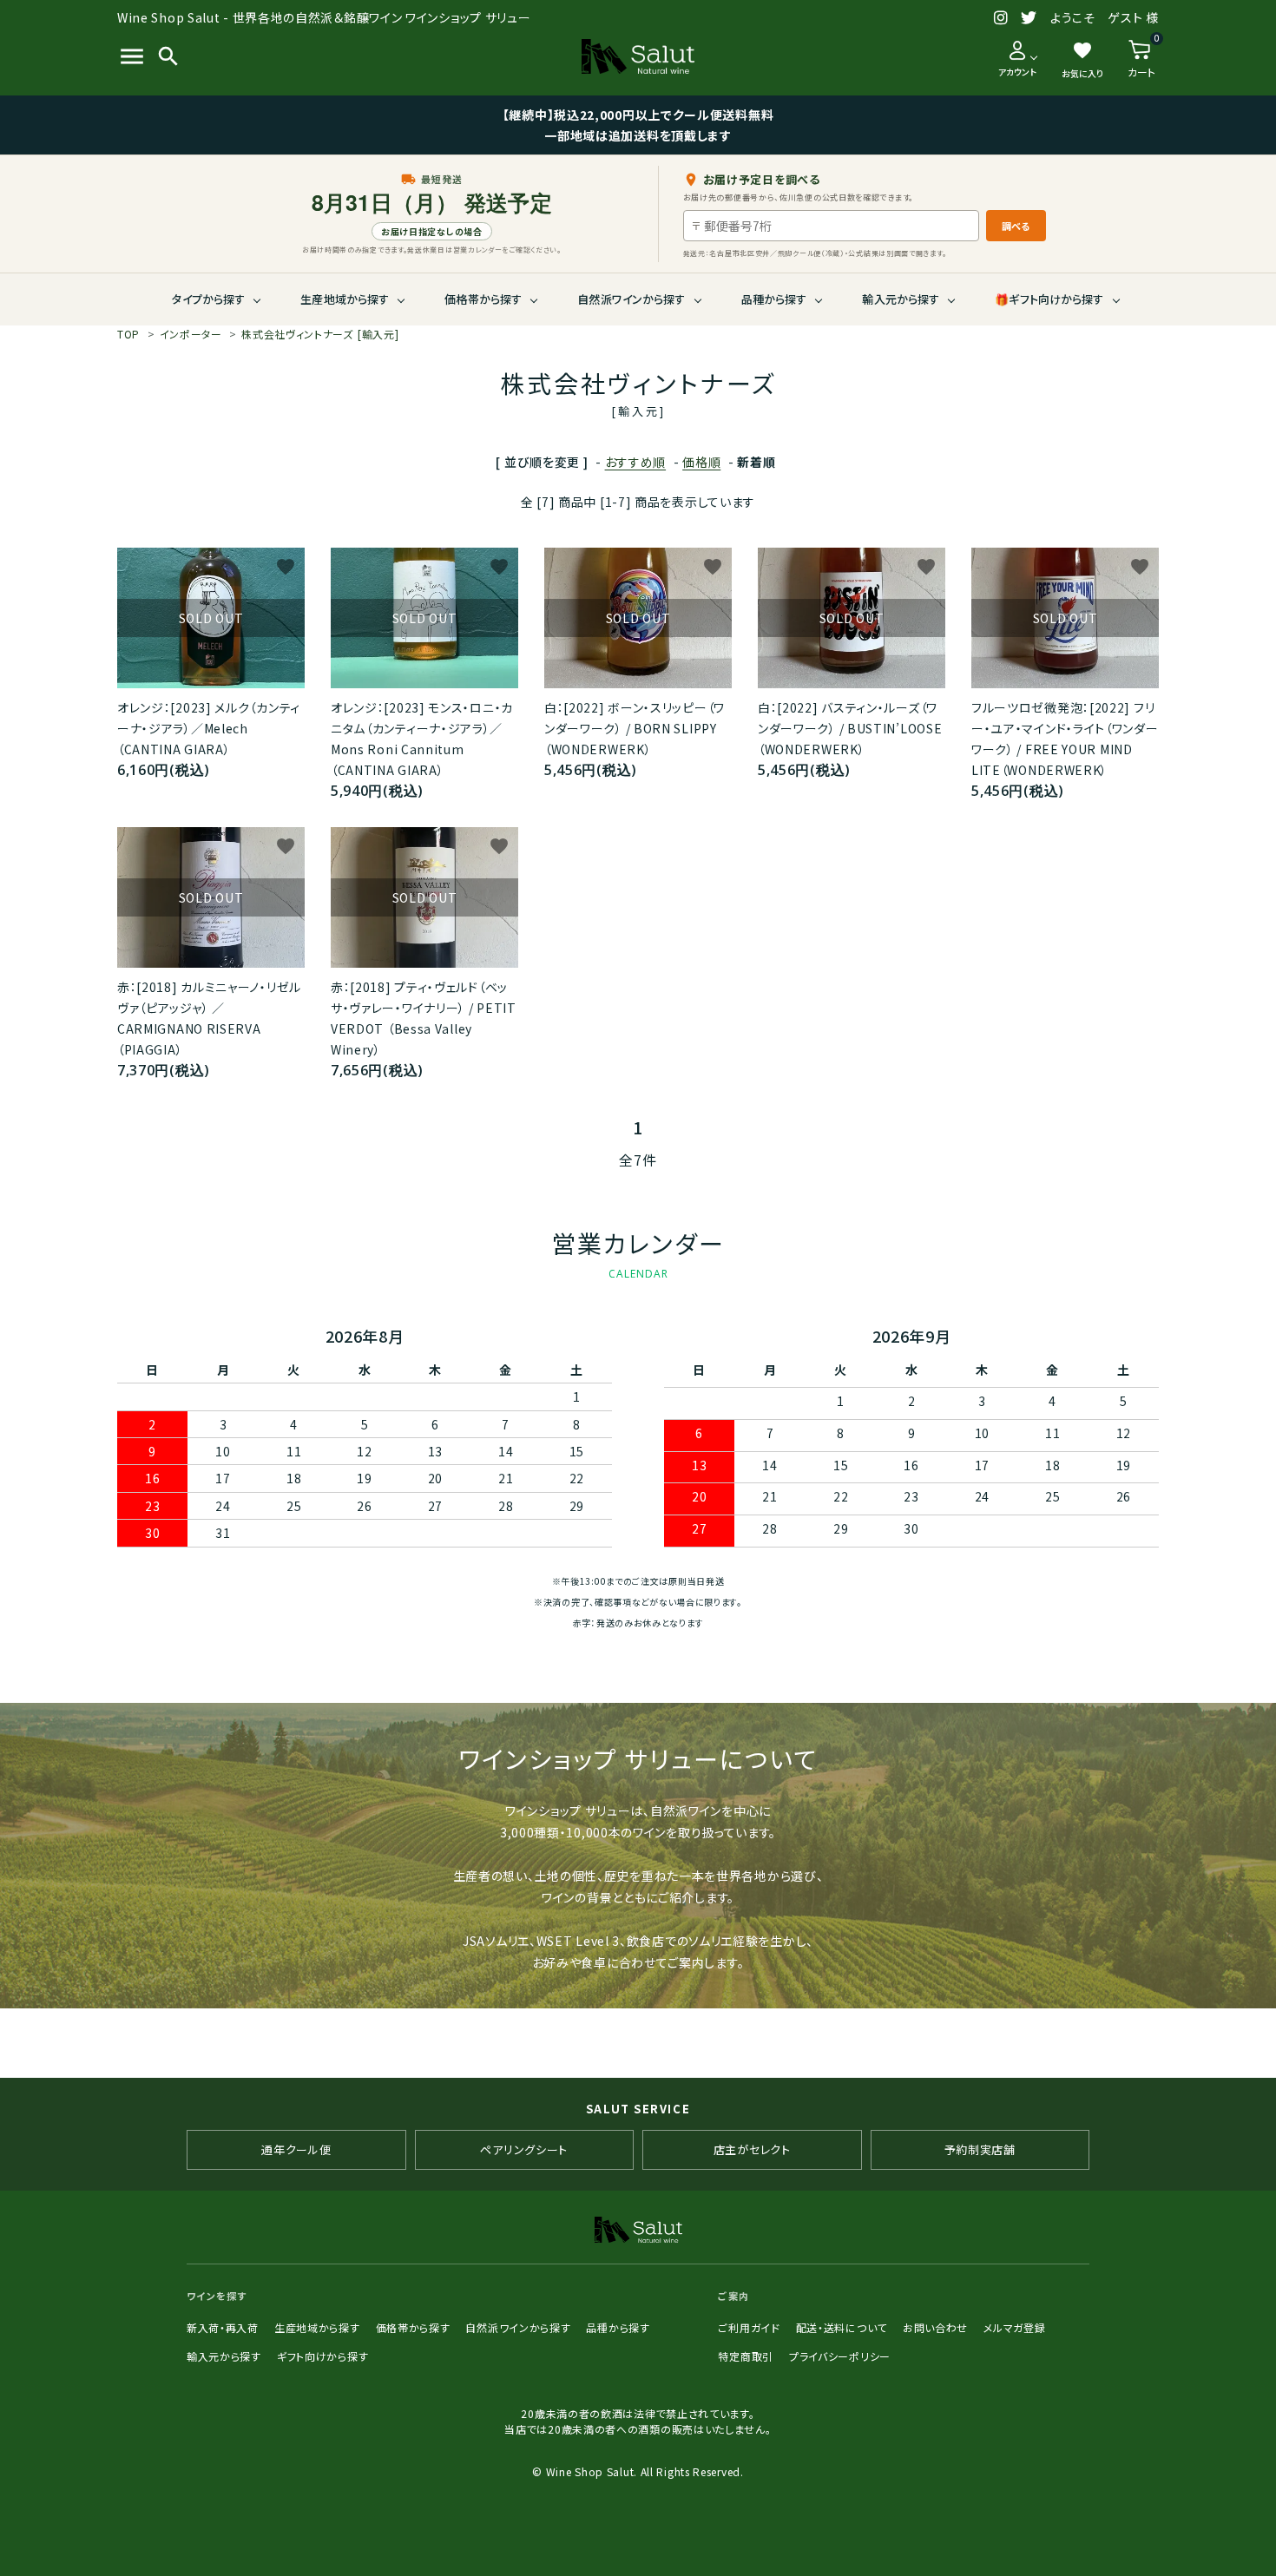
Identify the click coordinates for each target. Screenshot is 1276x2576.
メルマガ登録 (1014, 2327)
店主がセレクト (752, 2149)
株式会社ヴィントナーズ (320, 334)
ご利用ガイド (749, 2327)
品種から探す (774, 299)
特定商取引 (746, 2356)
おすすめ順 (636, 462)
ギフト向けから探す (322, 2356)
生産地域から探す (345, 299)
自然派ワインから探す (631, 299)
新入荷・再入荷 (223, 2327)
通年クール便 (296, 2149)
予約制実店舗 (980, 2149)
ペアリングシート (524, 2149)
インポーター (191, 334)
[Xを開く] (1029, 18)
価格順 (701, 462)
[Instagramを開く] (1001, 18)
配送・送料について (842, 2327)
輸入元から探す (901, 299)
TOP (128, 334)
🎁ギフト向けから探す (1049, 299)
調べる (1016, 226)
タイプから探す (208, 299)
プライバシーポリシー (840, 2356)
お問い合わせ (935, 2327)
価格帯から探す (483, 299)
